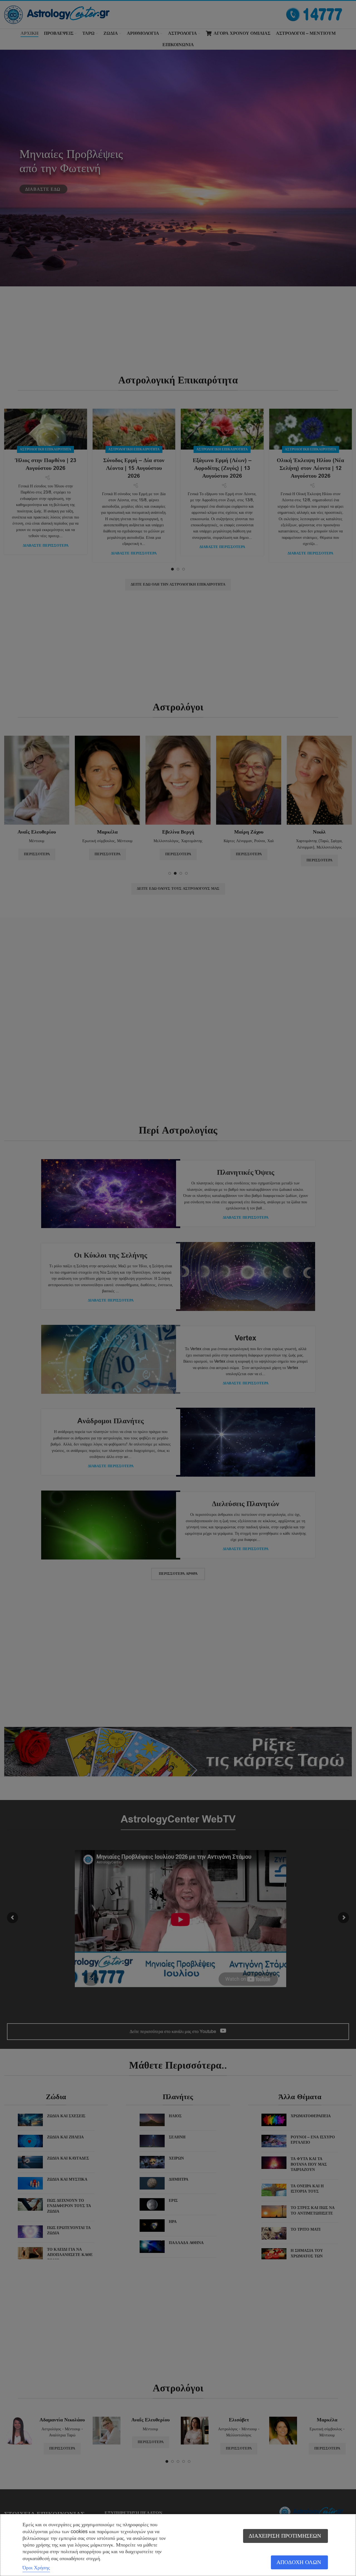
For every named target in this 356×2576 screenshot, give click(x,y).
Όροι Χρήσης (36, 2568)
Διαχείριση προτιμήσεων (285, 2536)
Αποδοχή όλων (299, 2562)
